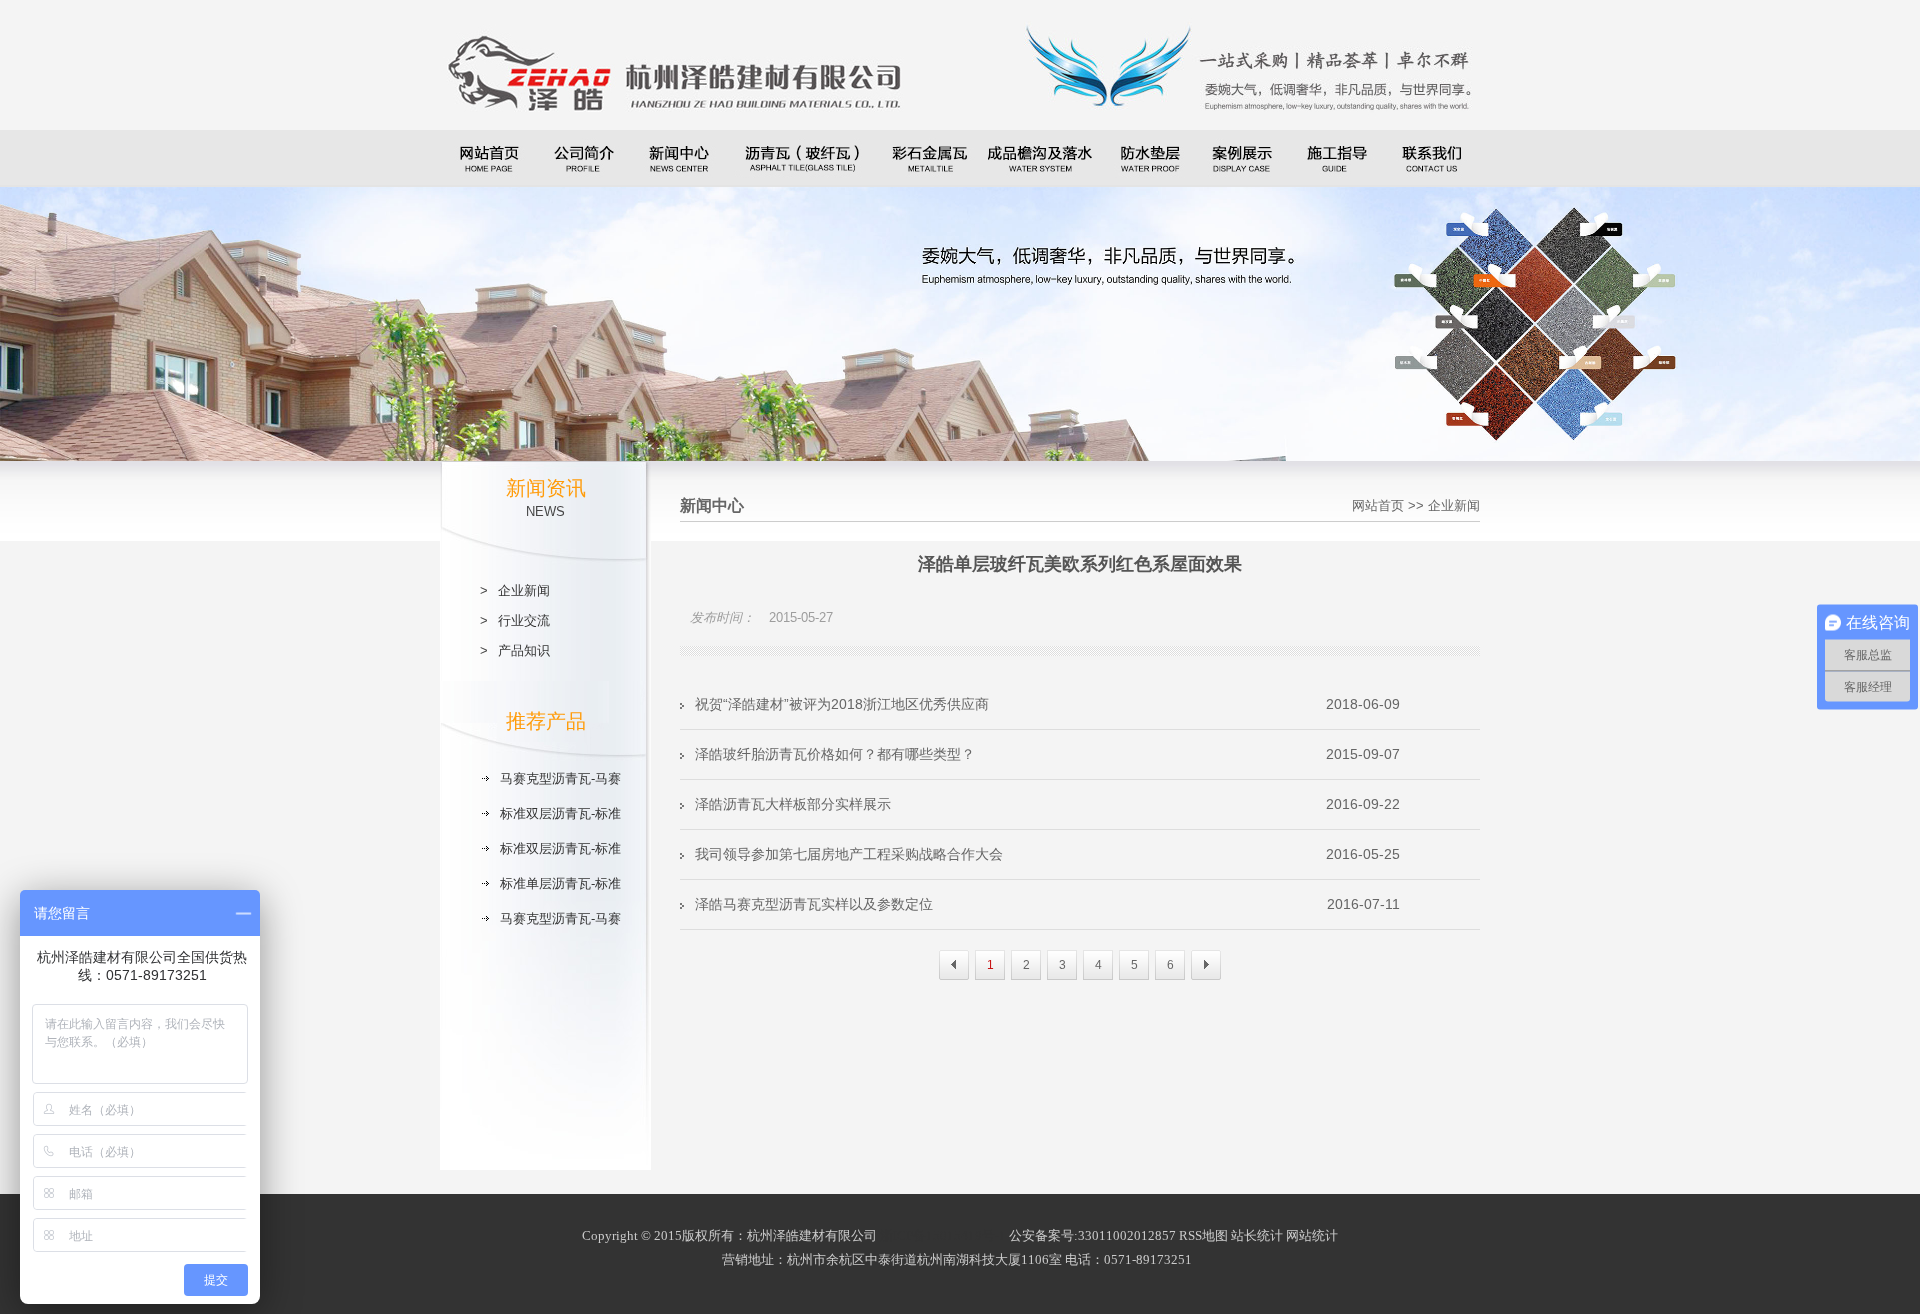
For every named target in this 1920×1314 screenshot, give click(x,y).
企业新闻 (524, 590)
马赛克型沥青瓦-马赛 (560, 778)
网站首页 (1378, 505)
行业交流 (524, 620)
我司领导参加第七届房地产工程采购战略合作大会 (1047, 854)
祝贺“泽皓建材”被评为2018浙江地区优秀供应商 (1047, 704)
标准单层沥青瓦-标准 (560, 883)
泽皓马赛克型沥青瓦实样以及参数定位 (1047, 904)
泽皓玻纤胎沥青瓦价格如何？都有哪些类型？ (1047, 754)
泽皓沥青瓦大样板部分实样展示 (1047, 804)
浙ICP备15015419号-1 (943, 1235)
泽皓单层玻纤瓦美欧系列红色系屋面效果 (1080, 564)
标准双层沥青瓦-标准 (560, 813)
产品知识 (524, 650)
